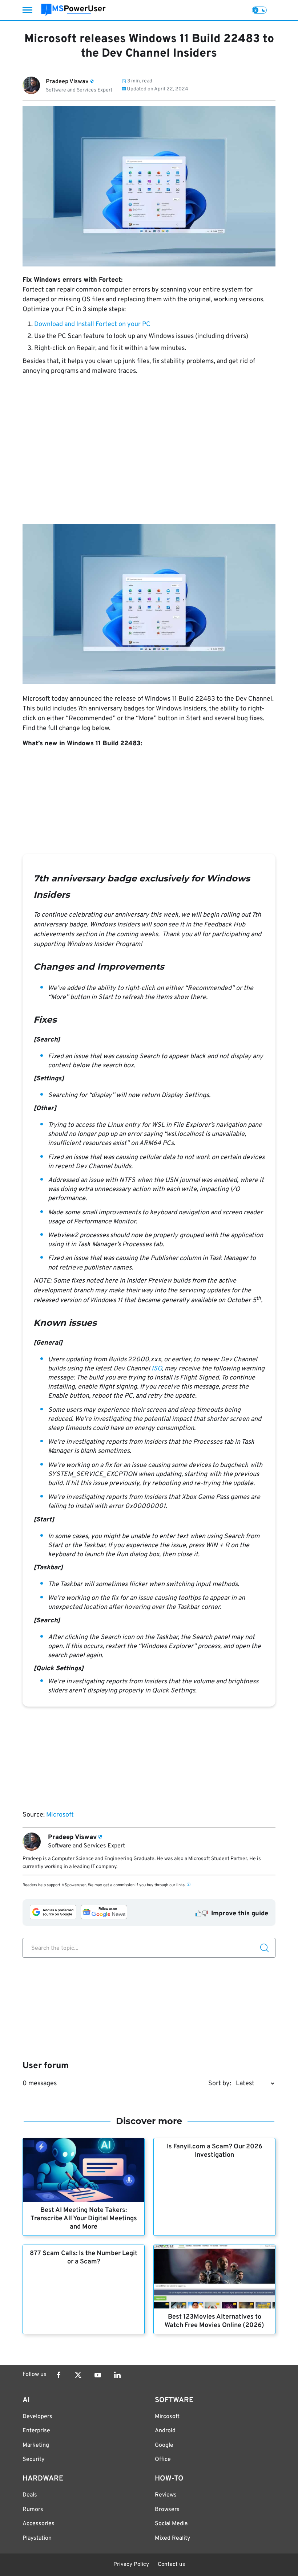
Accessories (39, 2524)
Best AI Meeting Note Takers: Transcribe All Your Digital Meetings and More (84, 2219)
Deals (30, 2495)
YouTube (98, 2375)
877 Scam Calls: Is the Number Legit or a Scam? (84, 2258)
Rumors (33, 2510)
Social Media (171, 2524)
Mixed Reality (172, 2538)
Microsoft (60, 1815)
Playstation (37, 2538)
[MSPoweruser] (73, 10)
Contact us (171, 2565)
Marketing (36, 2445)
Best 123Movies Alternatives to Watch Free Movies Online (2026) (214, 2321)
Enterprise (36, 2431)
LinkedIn (117, 2375)
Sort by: (220, 2084)
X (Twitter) (78, 2375)
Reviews (166, 2495)
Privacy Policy (131, 2565)
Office (163, 2459)
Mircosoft (167, 2417)
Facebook (59, 2375)
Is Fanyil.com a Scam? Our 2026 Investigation (215, 2151)
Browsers (167, 2510)
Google (164, 2445)
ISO (157, 1369)
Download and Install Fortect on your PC (92, 324)
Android (165, 2431)
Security (33, 2459)
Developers (37, 2417)
